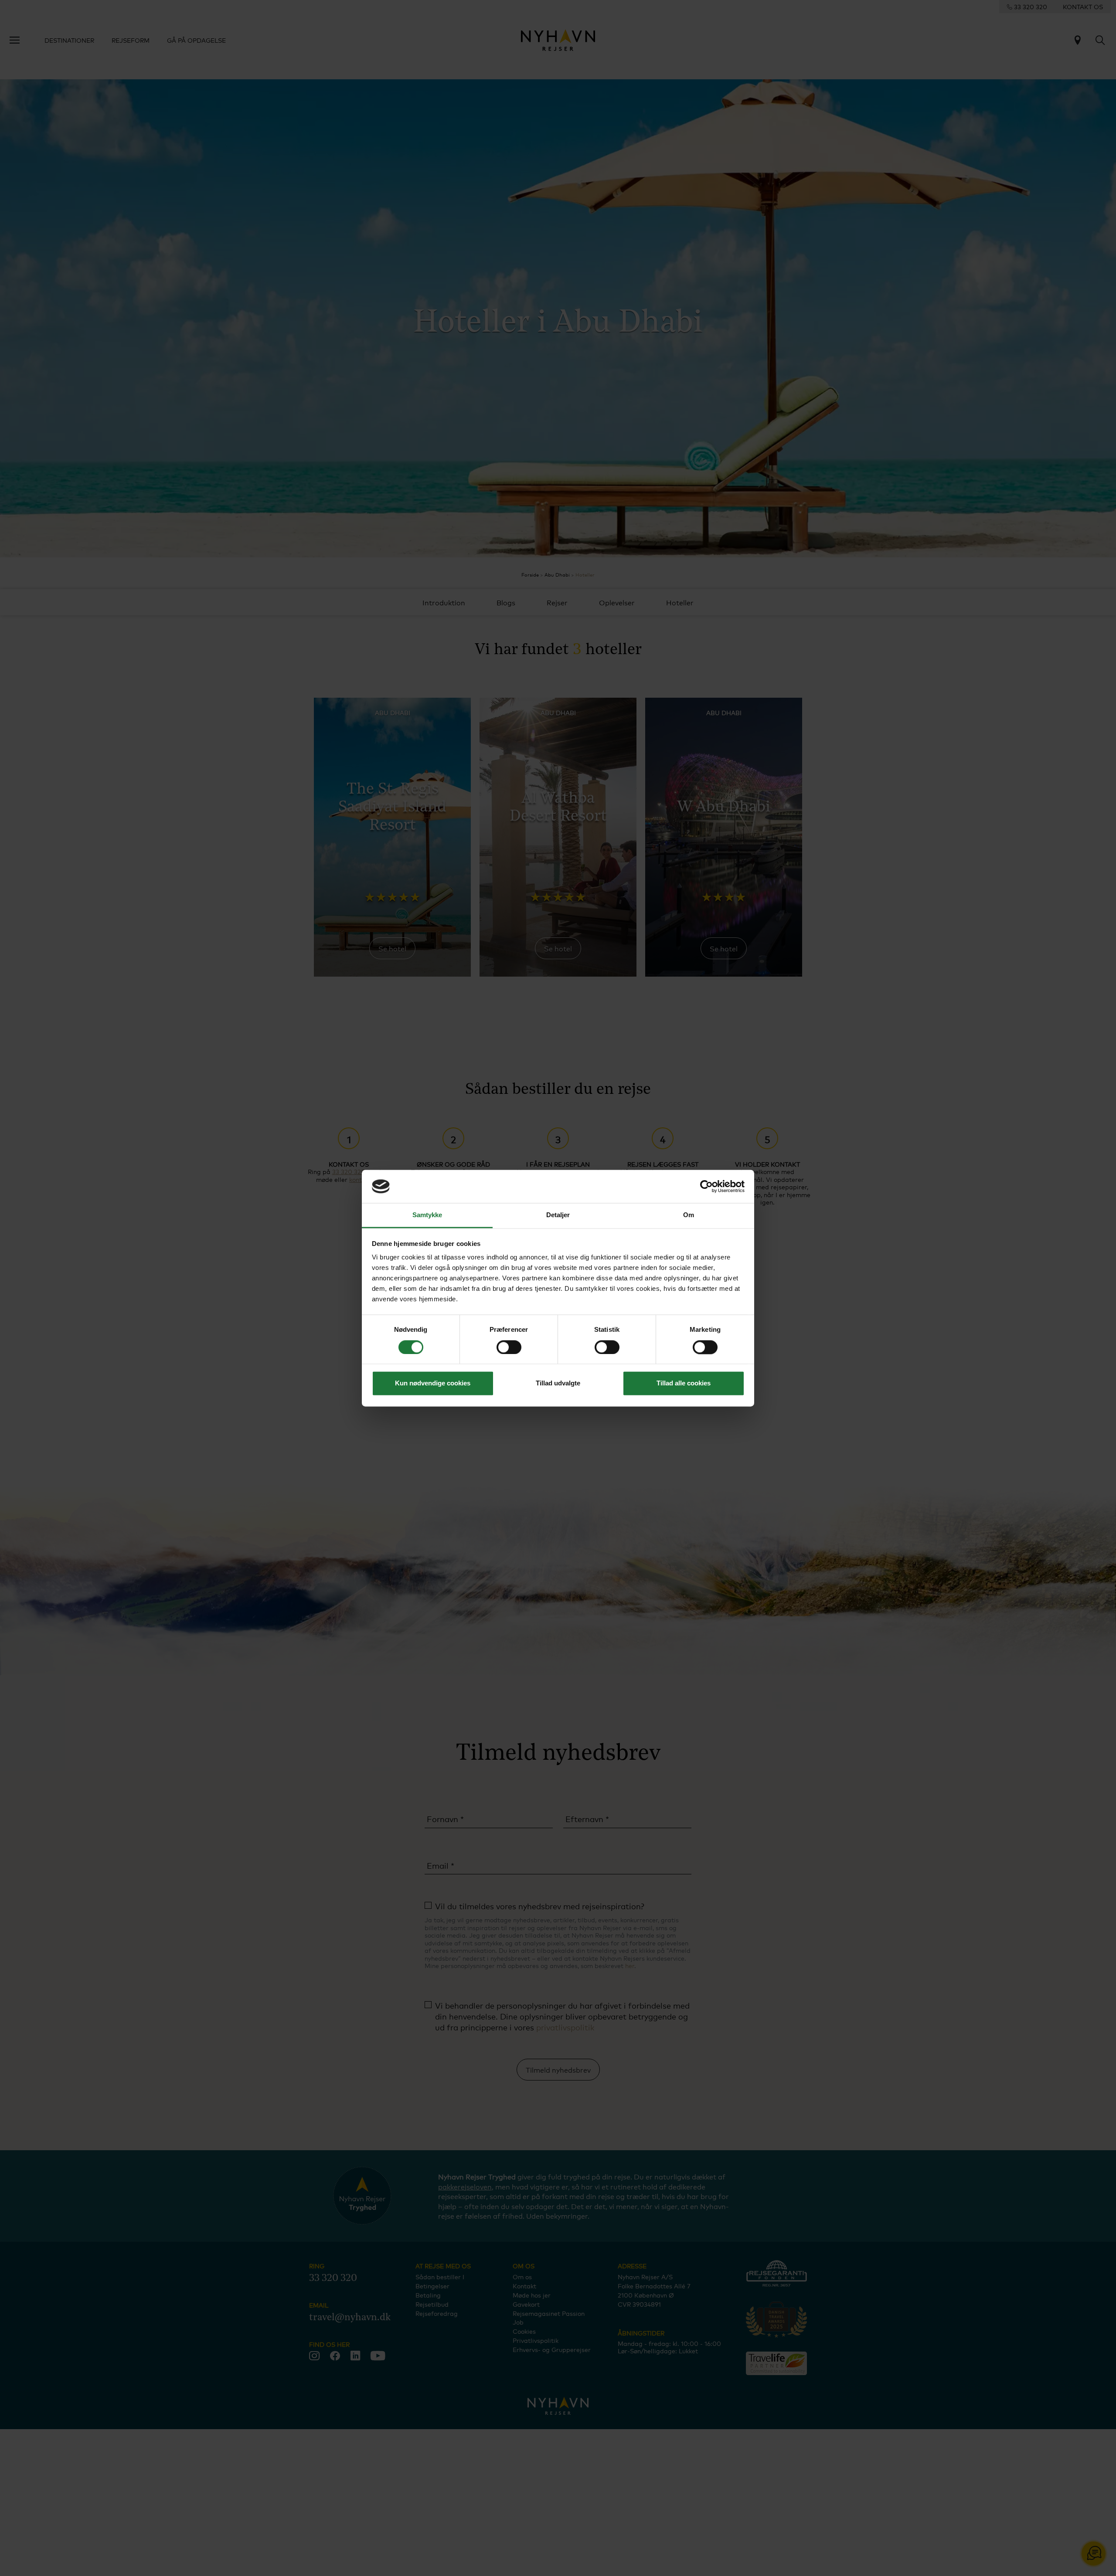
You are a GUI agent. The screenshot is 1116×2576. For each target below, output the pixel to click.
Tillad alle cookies (684, 1383)
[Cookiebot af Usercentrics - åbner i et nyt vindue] (706, 1186)
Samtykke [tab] (427, 1215)
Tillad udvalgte (558, 1383)
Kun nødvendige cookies (433, 1383)
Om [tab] (689, 1215)
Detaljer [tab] (558, 1215)
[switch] (509, 1347)
